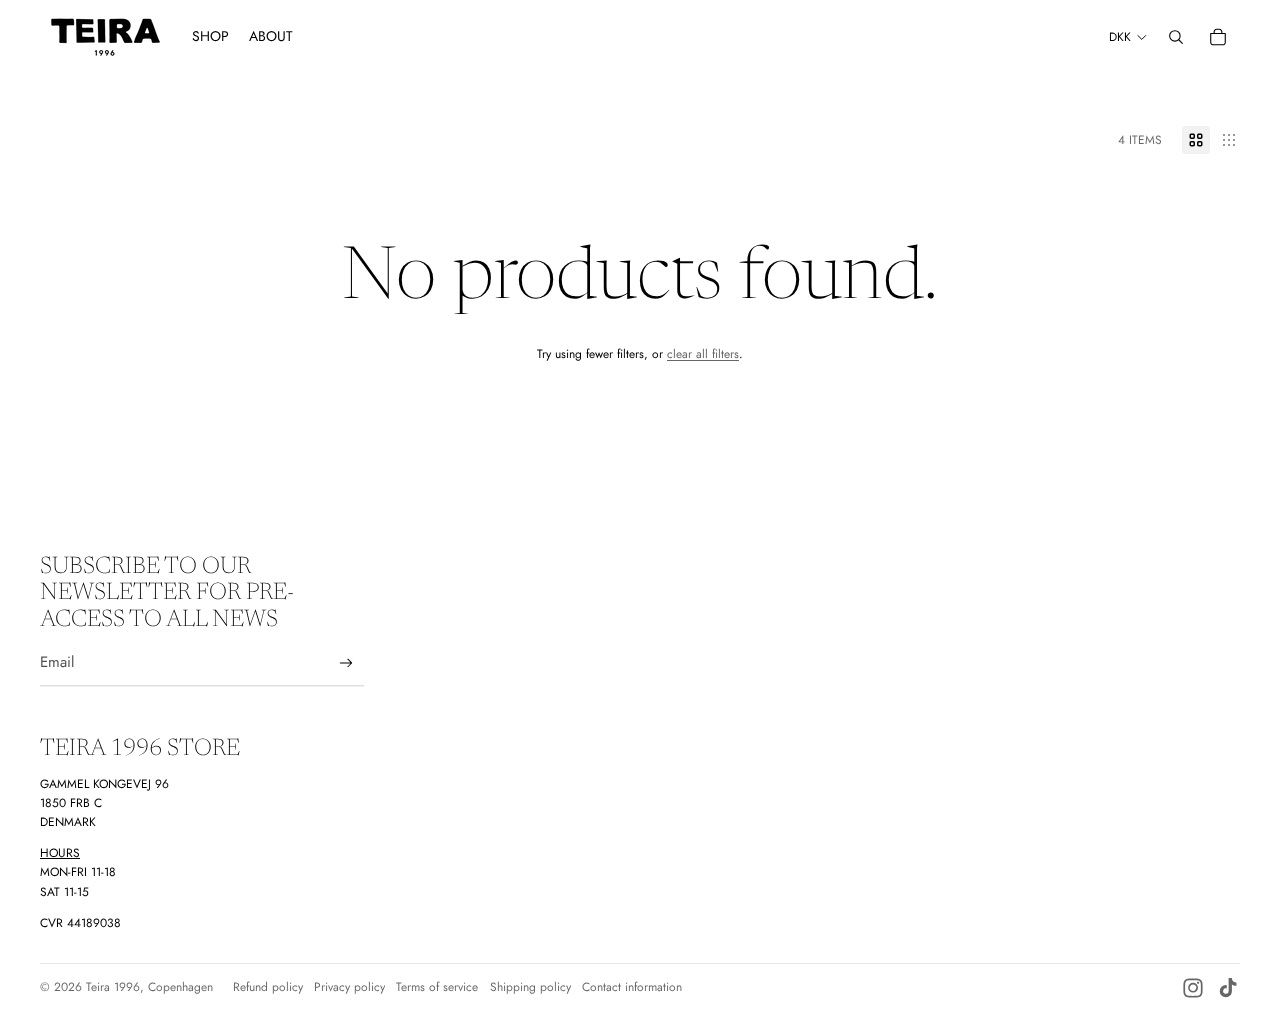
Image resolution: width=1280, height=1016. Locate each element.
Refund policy (268, 987)
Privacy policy (349, 987)
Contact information (632, 987)
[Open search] (1176, 37)
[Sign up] (346, 663)
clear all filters (703, 354)
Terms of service (437, 987)
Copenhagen (180, 987)
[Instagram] (1193, 988)
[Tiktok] (1228, 988)
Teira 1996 (113, 987)
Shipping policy (530, 987)
